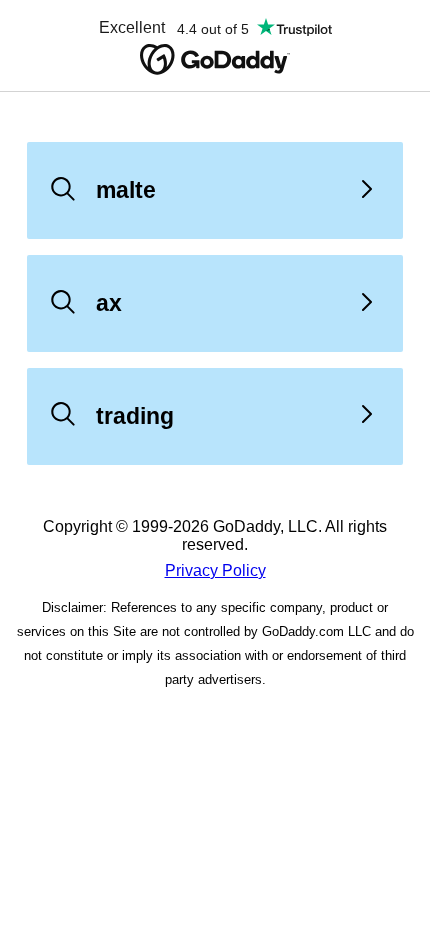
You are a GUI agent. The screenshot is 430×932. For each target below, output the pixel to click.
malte (126, 190)
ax (109, 303)
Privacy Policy (215, 570)
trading (135, 416)
